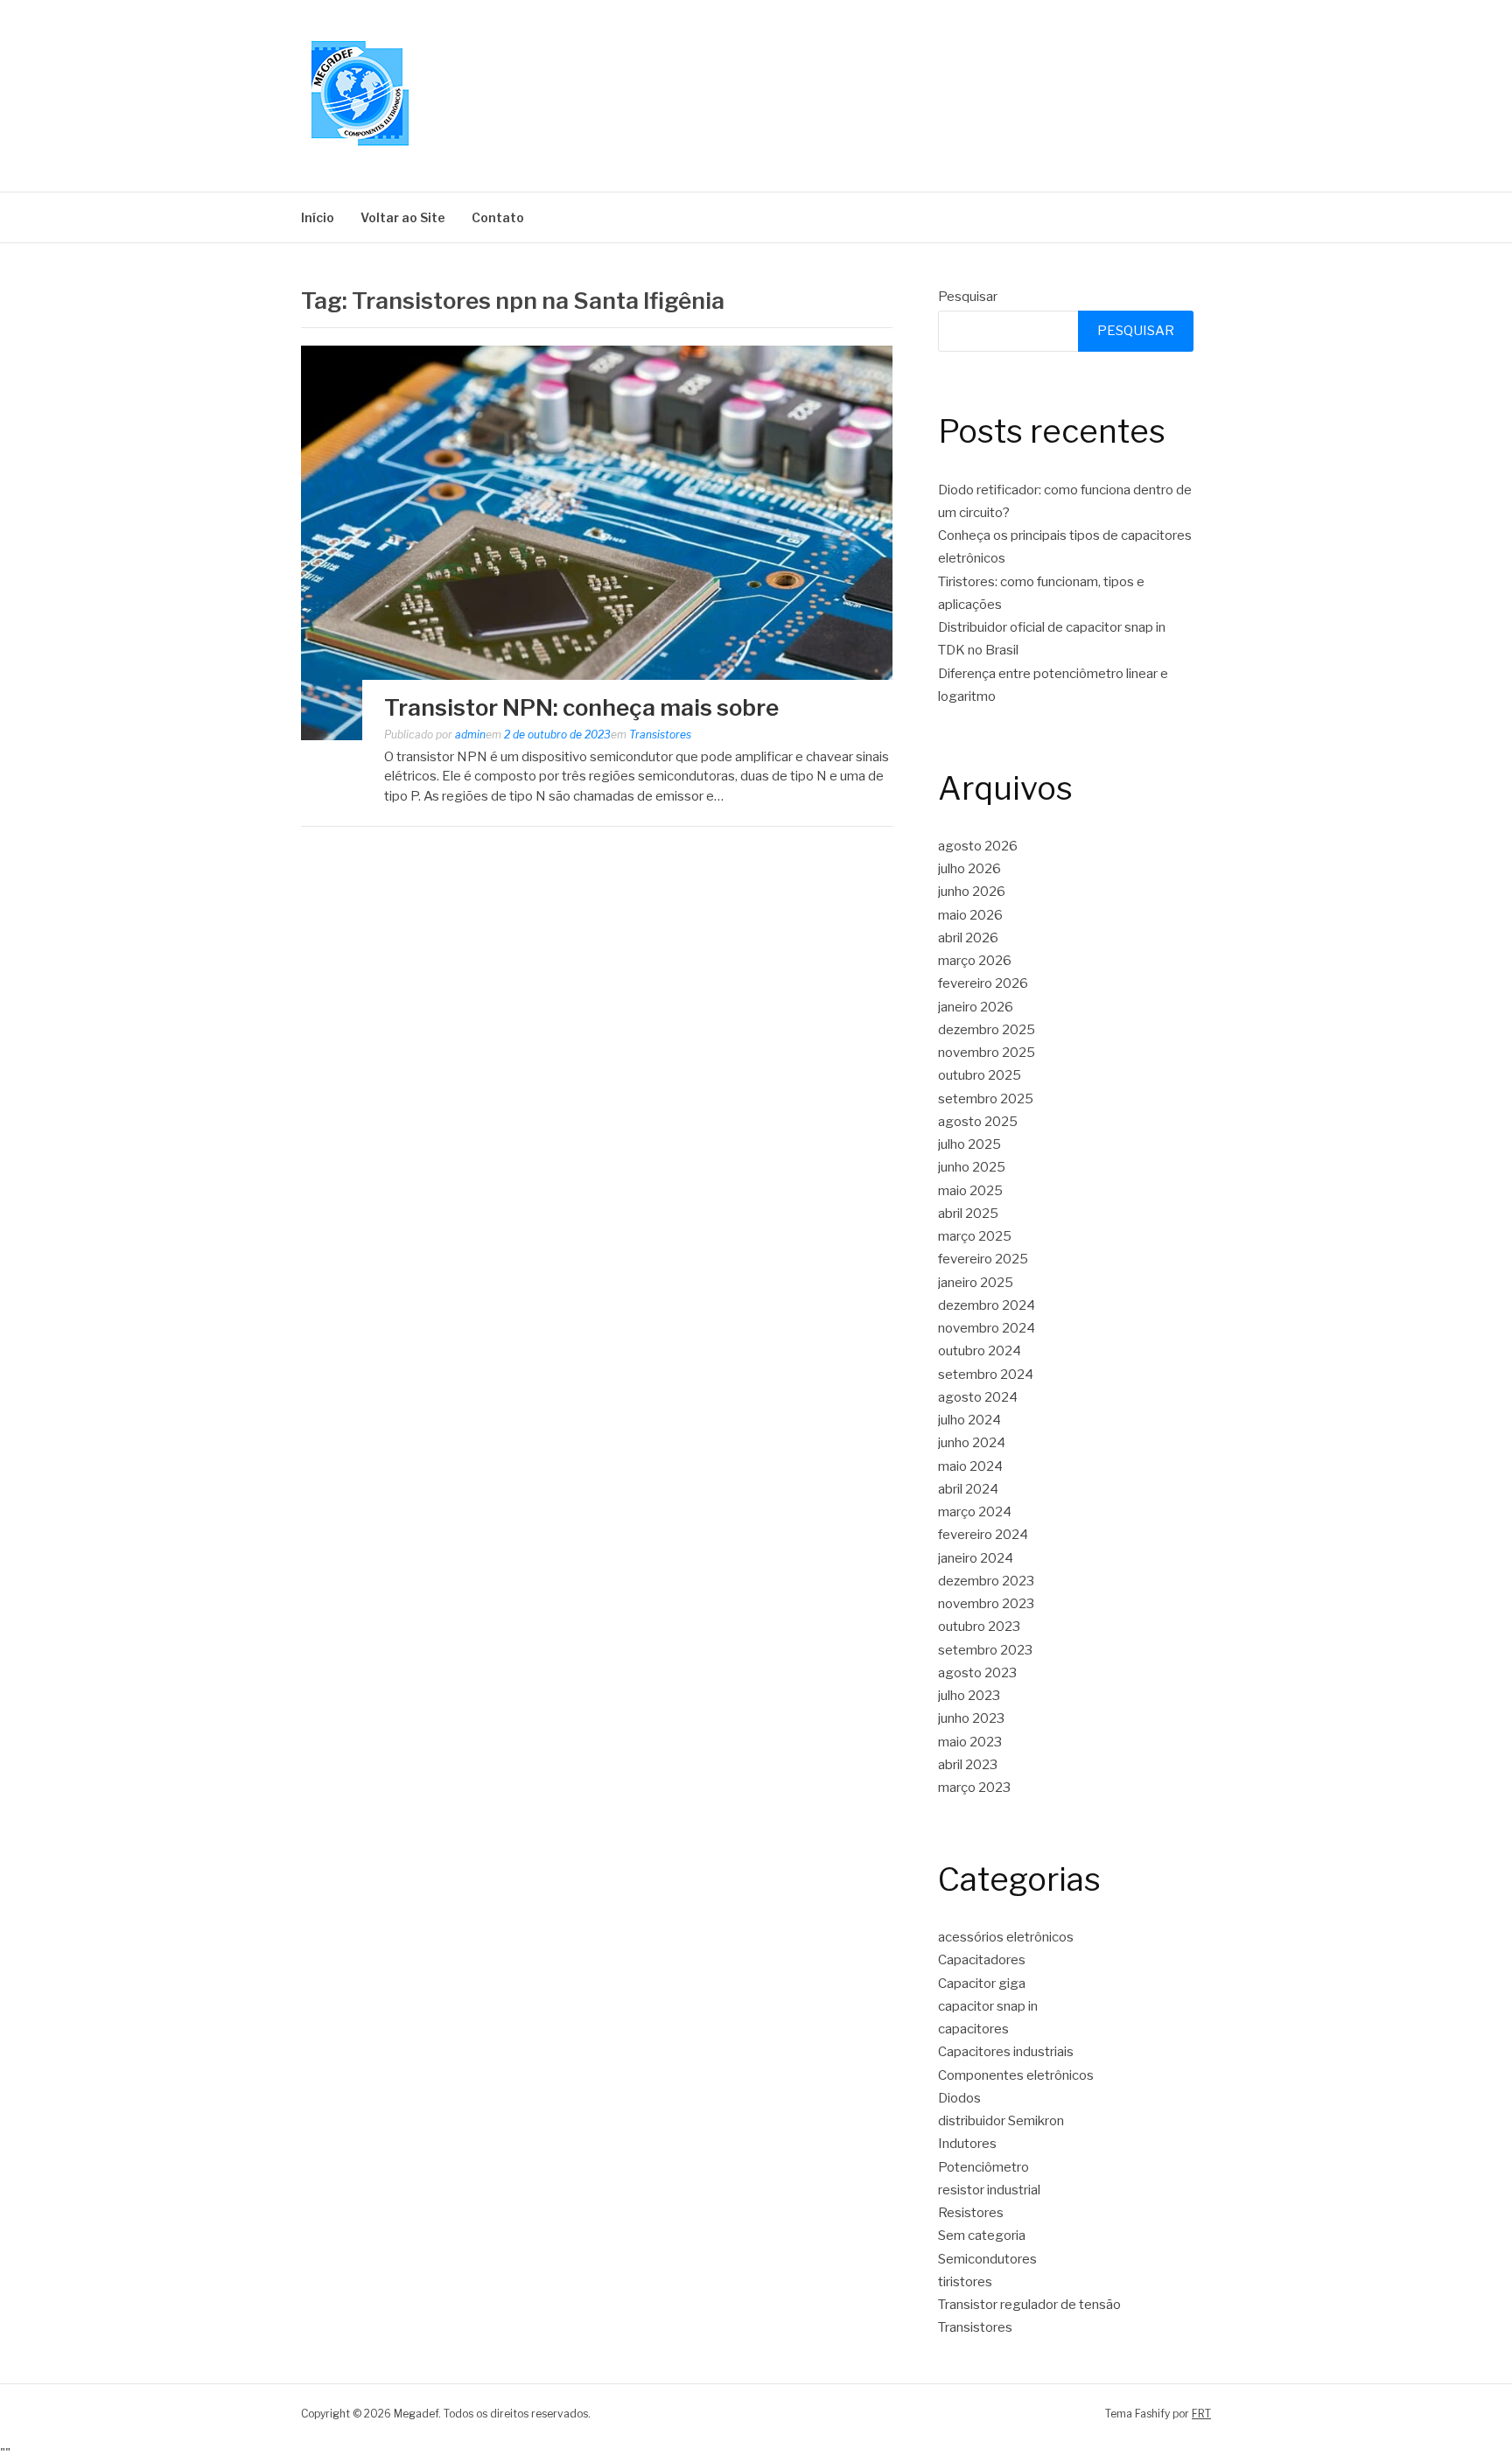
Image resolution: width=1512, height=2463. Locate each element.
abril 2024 (968, 1489)
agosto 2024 (978, 1397)
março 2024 (975, 1512)
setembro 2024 (986, 1375)
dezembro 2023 (986, 1581)
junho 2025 (972, 1167)
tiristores (965, 2282)
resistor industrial (989, 2190)
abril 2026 (968, 938)
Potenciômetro (983, 2167)
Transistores (660, 735)
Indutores (967, 2144)
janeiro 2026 (976, 1007)
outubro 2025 (980, 1075)
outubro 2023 (979, 1627)
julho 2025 (969, 1144)
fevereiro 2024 (983, 1535)
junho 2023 (971, 1718)
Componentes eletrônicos (1016, 2075)
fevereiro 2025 (983, 1259)
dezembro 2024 (987, 1305)
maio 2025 (970, 1191)
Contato (498, 217)
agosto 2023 (977, 1673)
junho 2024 (972, 1443)
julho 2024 (969, 1420)
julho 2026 (969, 869)
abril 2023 (968, 1765)
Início (318, 217)
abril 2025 (968, 1214)
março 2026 (975, 961)
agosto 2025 (978, 1122)
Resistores (971, 2213)
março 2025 (975, 1236)
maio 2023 (970, 1742)
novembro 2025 (987, 1053)
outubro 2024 (980, 1351)
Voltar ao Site (403, 217)
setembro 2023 (985, 1650)
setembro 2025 (986, 1099)
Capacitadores (982, 1960)
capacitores (973, 2029)
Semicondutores (987, 2259)
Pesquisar (968, 297)
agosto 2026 (978, 846)
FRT (1201, 2414)
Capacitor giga (982, 1984)
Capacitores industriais (1006, 2052)
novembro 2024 (987, 1328)
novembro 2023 (986, 1604)
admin (470, 735)
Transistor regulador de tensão (1029, 2305)
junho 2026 (972, 892)
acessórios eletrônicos (1006, 1937)
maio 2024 (970, 1466)
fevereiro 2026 (983, 983)
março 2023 (974, 1788)
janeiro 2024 (976, 1558)
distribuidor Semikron (1001, 2121)
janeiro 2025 (976, 1283)
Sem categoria (982, 2236)
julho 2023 (969, 1696)
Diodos (959, 2098)
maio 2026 (970, 915)
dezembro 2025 (987, 1030)
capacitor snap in (988, 2006)
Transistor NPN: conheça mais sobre (581, 707)
